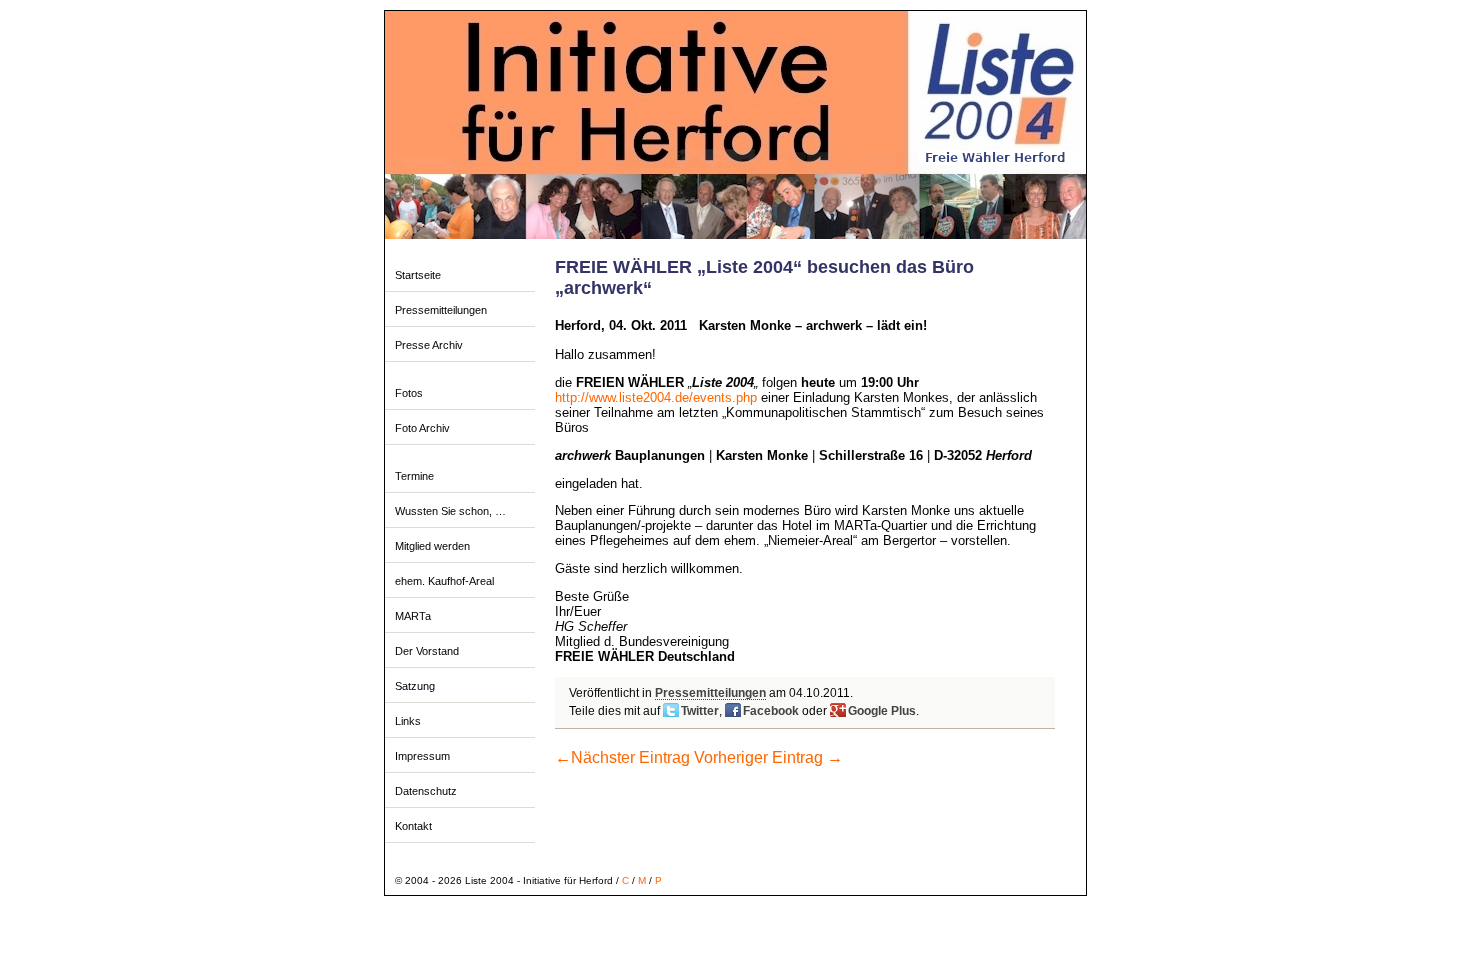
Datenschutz (426, 791)
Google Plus (882, 711)
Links (408, 721)
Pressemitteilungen (441, 310)
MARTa (413, 616)
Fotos (409, 393)
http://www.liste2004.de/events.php (656, 397)
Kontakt (413, 826)
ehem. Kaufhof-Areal (444, 581)
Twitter (700, 711)
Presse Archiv (429, 345)
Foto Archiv (422, 428)
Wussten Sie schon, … (450, 511)
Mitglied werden (432, 546)
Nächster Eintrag (622, 757)
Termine (414, 476)
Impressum (422, 756)
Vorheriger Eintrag (768, 757)
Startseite (418, 275)
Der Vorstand (427, 651)
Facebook (771, 711)
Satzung (415, 686)
